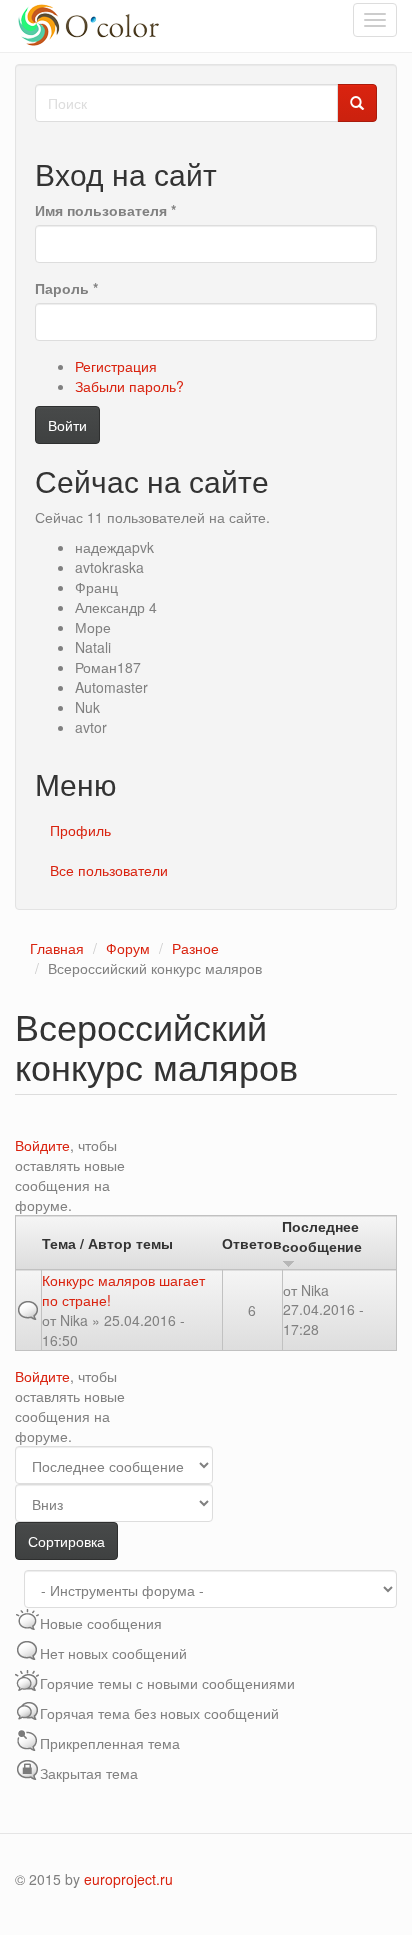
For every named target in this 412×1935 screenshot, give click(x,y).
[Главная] (91, 26)
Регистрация (116, 366)
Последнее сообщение (322, 1236)
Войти (67, 425)
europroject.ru (128, 1879)
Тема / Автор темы (107, 1243)
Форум (128, 948)
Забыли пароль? (129, 386)
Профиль (80, 830)
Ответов (252, 1243)
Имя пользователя (105, 210)
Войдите (42, 1145)
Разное (195, 948)
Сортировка (66, 1541)
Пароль (66, 288)
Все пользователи (109, 870)
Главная (57, 948)
